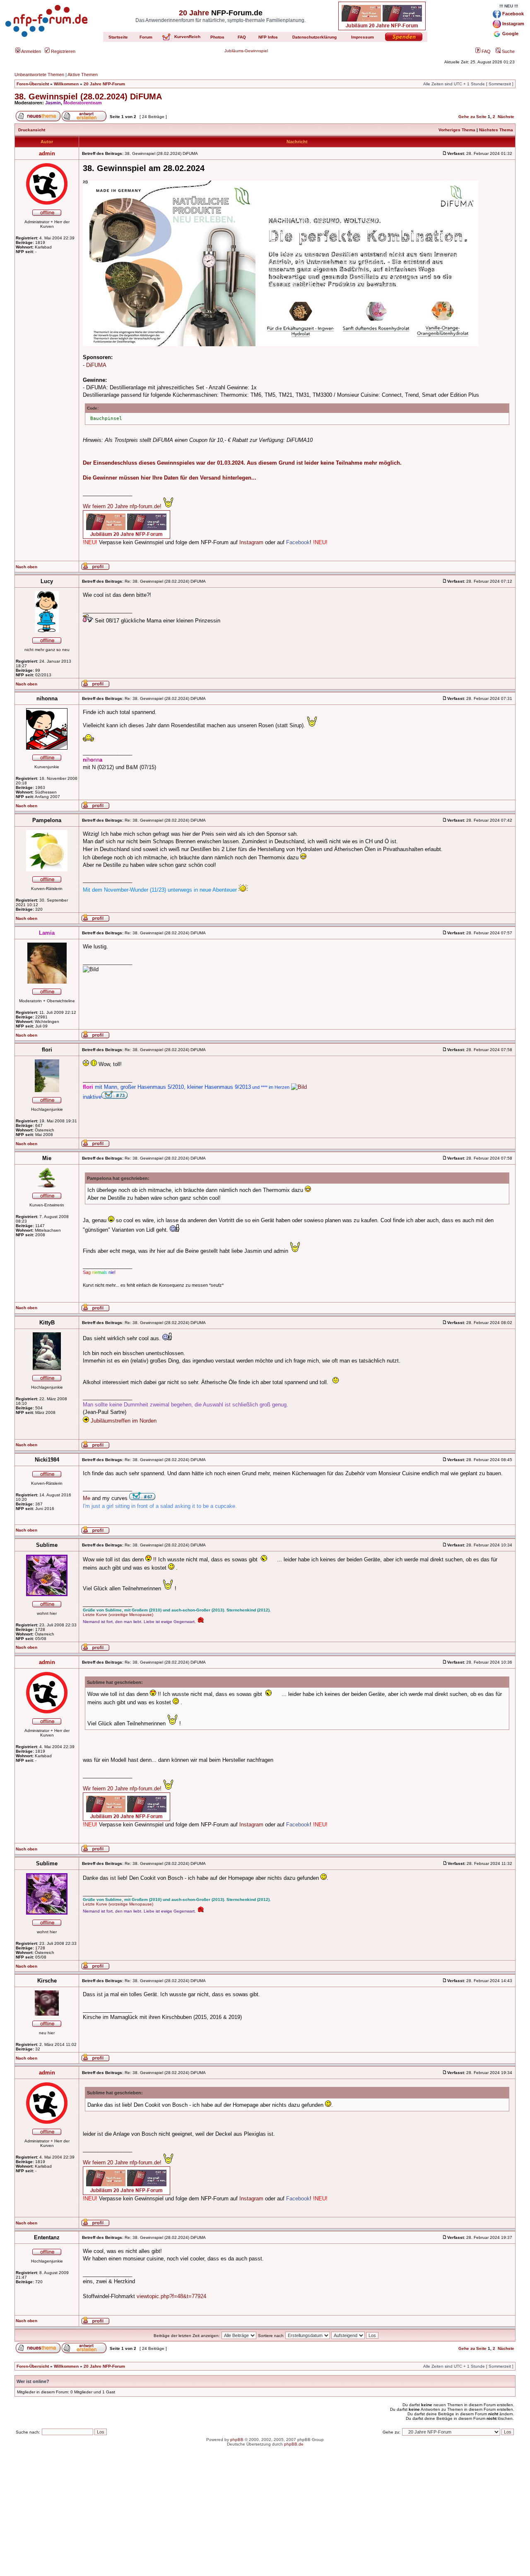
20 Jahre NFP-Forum (104, 84)
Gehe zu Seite (472, 117)
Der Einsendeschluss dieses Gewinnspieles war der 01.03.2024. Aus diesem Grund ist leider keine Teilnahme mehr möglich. (242, 463)
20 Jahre (194, 13)
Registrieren (63, 51)
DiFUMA (96, 365)
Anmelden (31, 51)
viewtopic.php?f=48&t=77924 (171, 2296)
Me (87, 1498)
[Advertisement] (265, 2518)
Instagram (251, 542)
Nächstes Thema (496, 130)
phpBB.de (294, 2444)
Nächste (506, 117)
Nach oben (26, 567)
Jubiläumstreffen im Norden (124, 1421)
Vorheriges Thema (457, 130)
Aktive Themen (83, 75)
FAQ (485, 51)
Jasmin (53, 103)
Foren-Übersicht (33, 84)
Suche (508, 51)
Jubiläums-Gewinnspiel (246, 51)
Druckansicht (32, 130)
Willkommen (66, 84)
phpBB (237, 2440)
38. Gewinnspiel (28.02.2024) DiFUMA (88, 96)
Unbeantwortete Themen (39, 75)
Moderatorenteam (83, 103)
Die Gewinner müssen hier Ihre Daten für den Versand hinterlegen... (170, 478)
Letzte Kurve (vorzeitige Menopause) (118, 1615)
